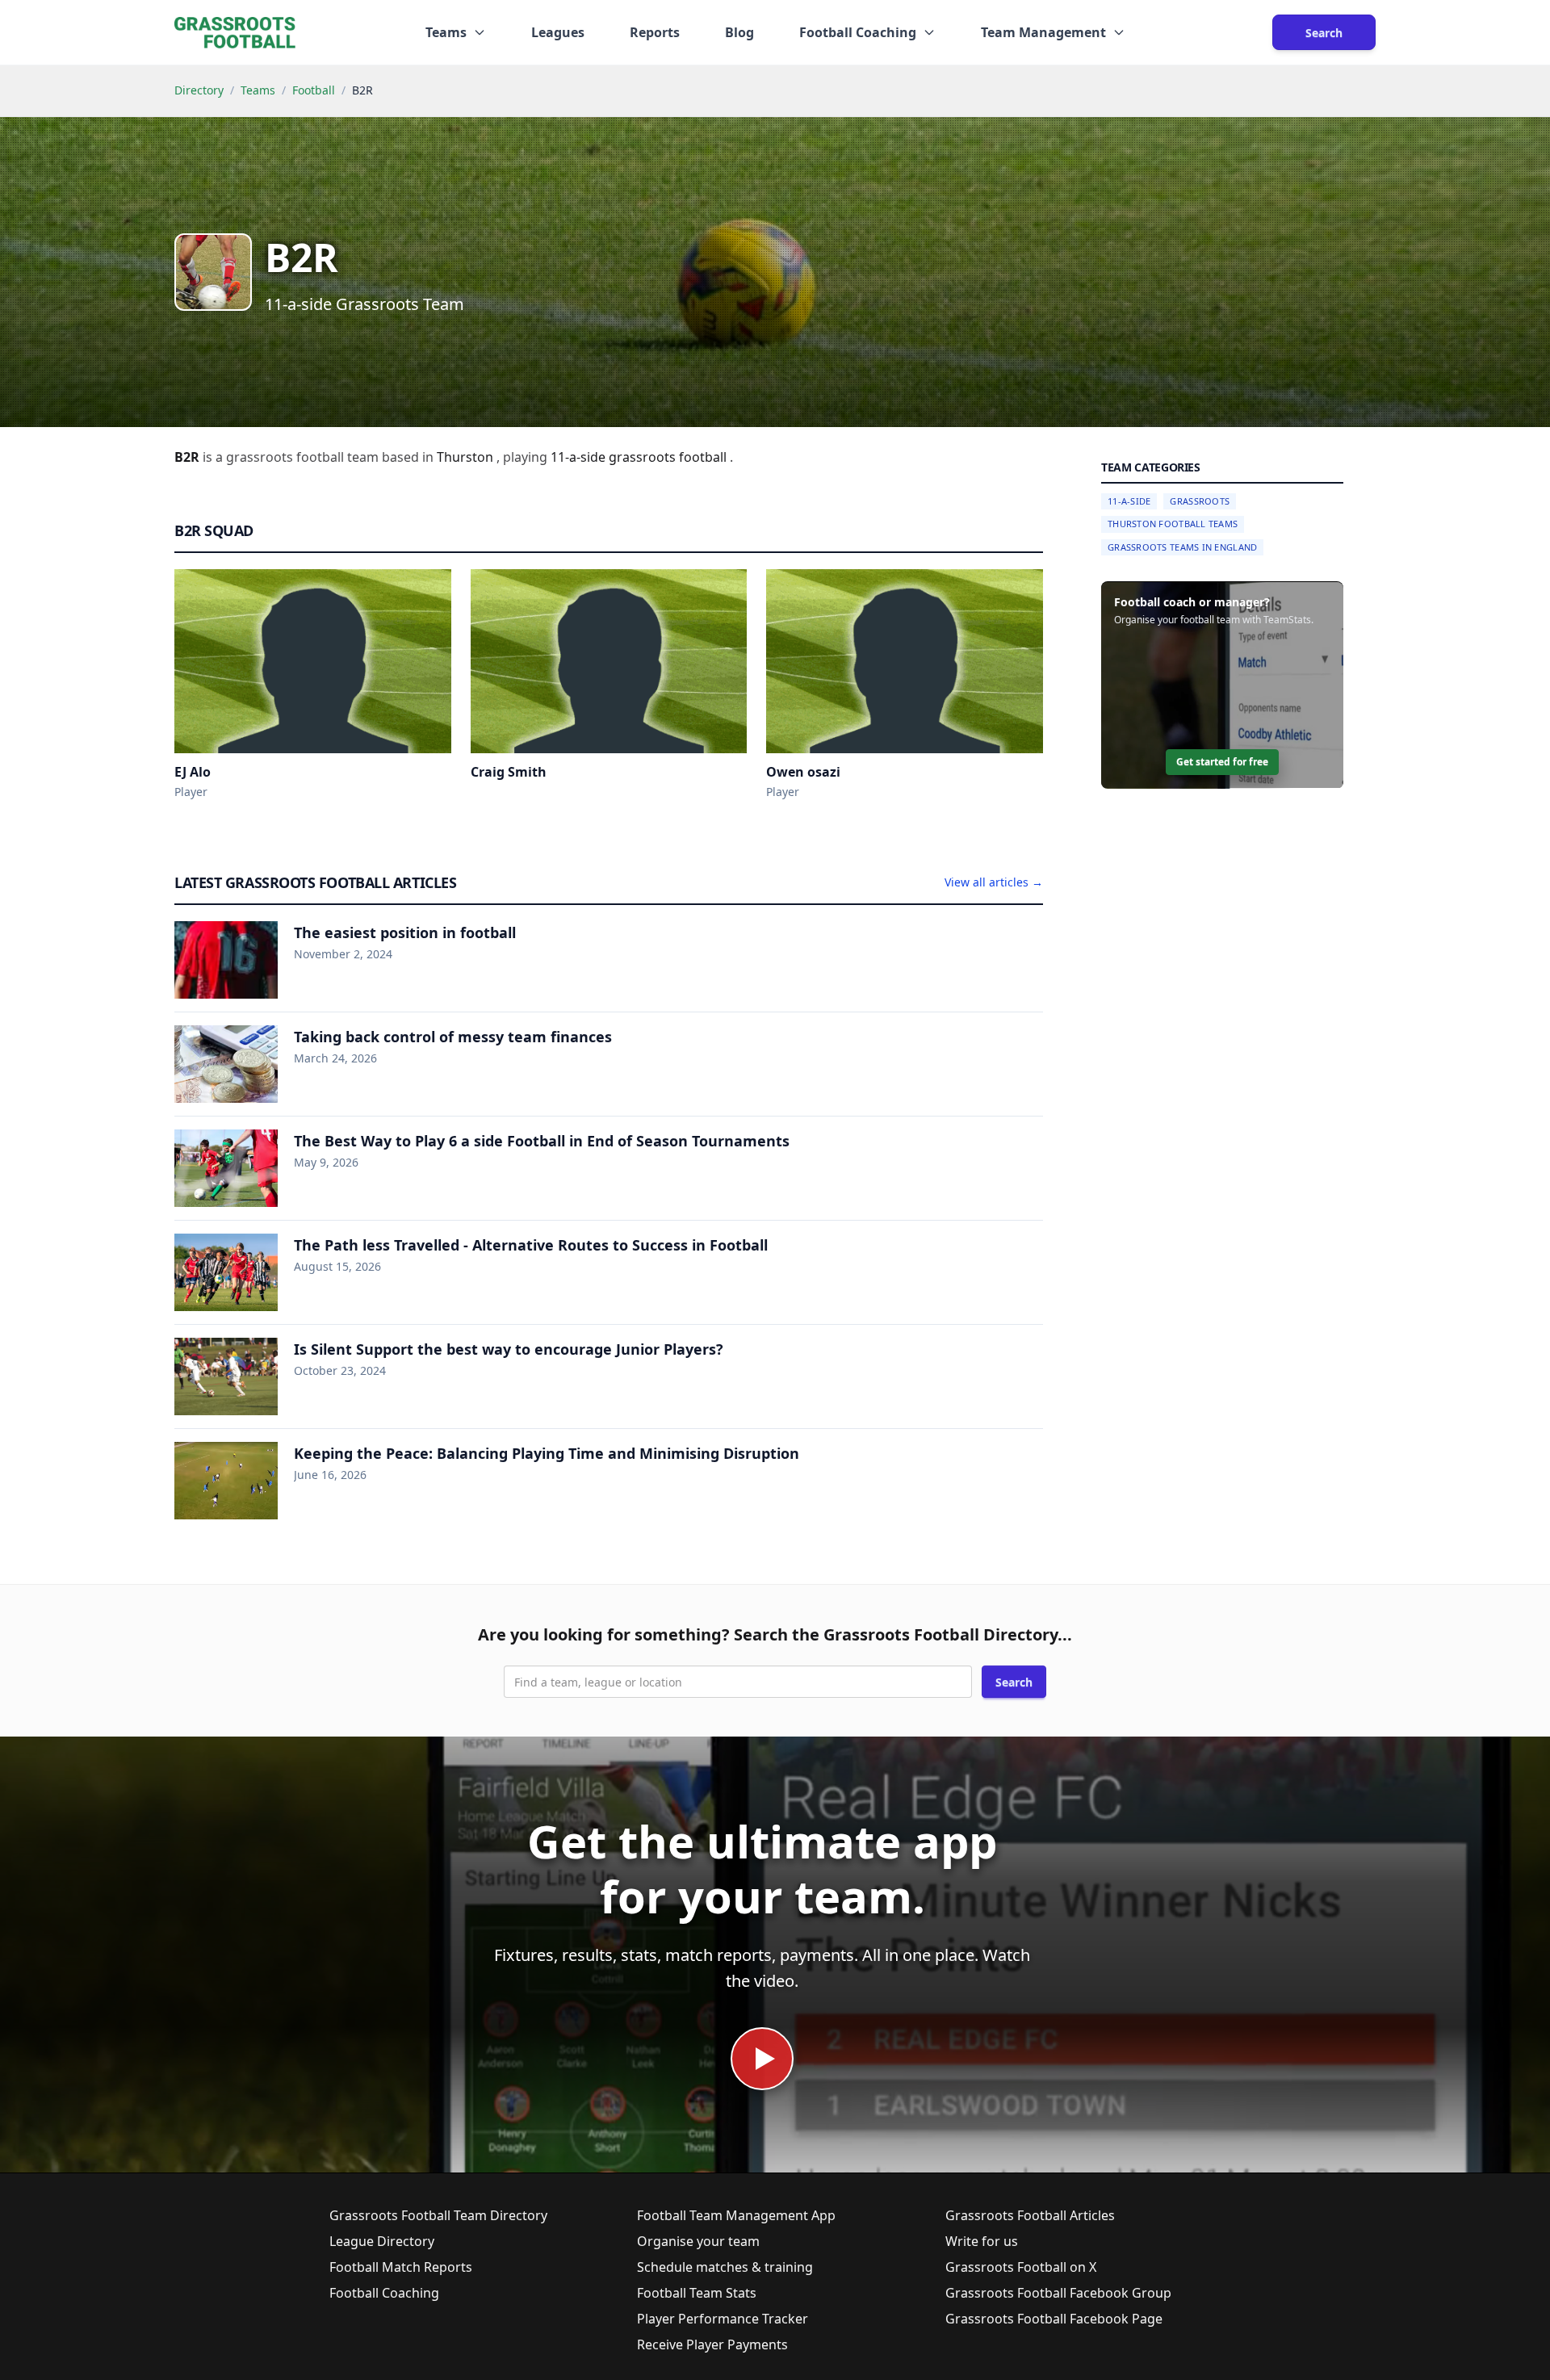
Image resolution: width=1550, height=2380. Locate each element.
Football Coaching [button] (858, 32)
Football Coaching (384, 2293)
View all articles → (994, 882)
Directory (199, 90)
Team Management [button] (1043, 32)
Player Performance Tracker (723, 2319)
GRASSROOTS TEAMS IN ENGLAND (1182, 547)
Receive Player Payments (712, 2344)
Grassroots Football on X (1021, 2267)
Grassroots (1200, 501)
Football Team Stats (697, 2293)
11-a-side (580, 457)
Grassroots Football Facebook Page (1054, 2319)
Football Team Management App (736, 2215)
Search (1324, 33)
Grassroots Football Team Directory (438, 2215)
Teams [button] (446, 32)
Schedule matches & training (725, 2267)
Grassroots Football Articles (1030, 2215)
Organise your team (698, 2241)
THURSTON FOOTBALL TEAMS (1173, 524)
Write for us (982, 2241)
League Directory (382, 2241)
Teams (258, 90)
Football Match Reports (401, 2267)
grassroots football (669, 457)
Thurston (467, 457)
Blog (739, 32)
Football (314, 90)
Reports (655, 32)
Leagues (558, 32)
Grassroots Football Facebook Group (1058, 2293)
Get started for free (1222, 763)
